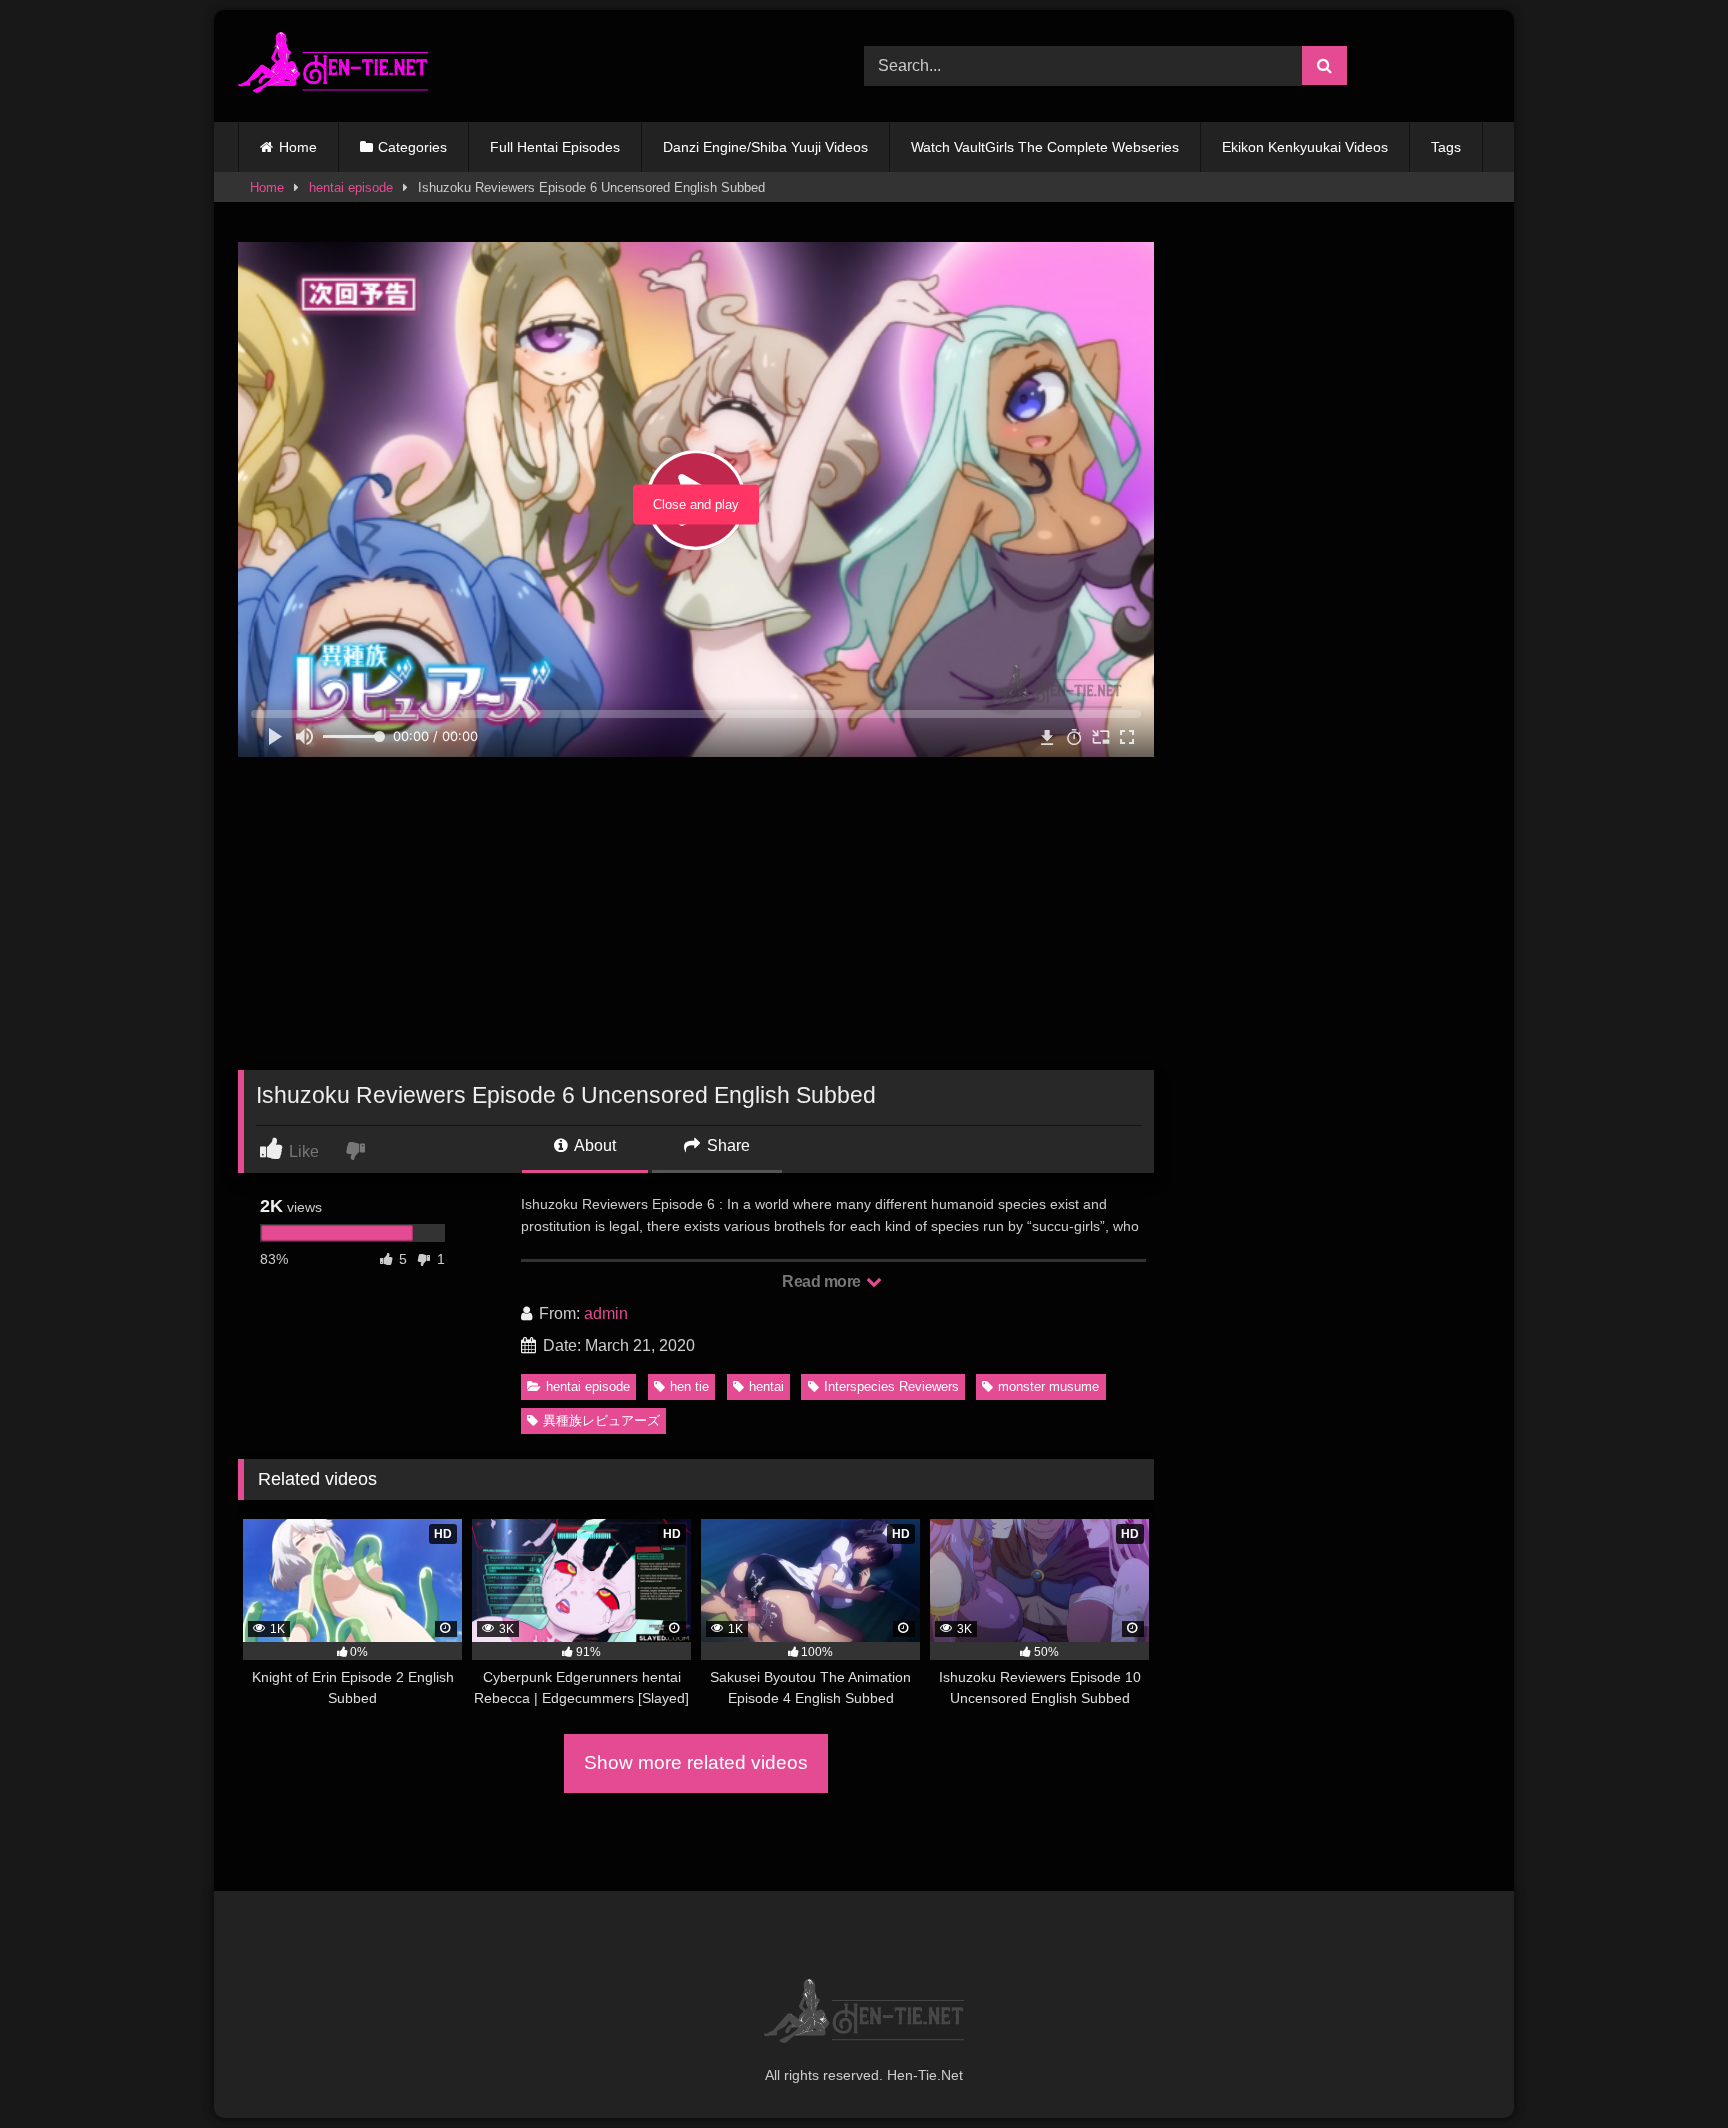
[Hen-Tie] (333, 66)
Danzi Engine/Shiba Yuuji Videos (765, 147)
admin (606, 1313)
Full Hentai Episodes (555, 147)
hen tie (689, 1386)
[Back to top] (1666, 2068)
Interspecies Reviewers (891, 1386)
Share (726, 1145)
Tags (1446, 147)
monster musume (1048, 1386)
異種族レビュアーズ (601, 1420)
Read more (823, 1281)
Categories (412, 147)
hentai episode (351, 187)
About (593, 1145)
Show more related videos (696, 1762)
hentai (766, 1386)
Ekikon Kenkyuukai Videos (1305, 147)
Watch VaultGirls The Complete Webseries (1045, 147)
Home (298, 147)
